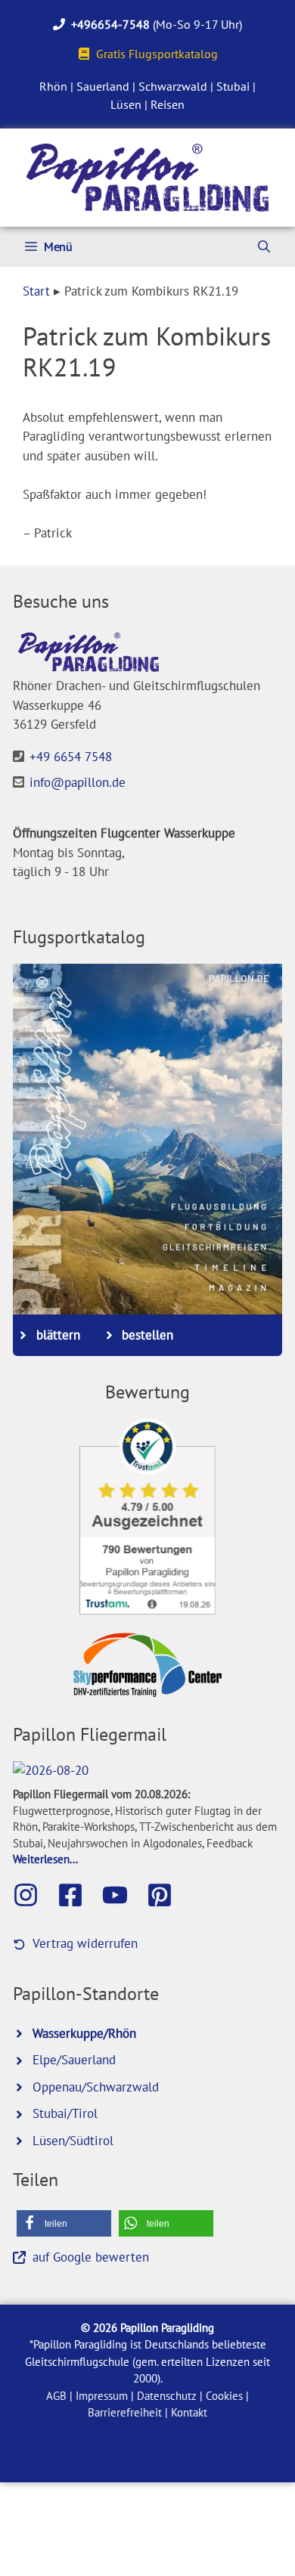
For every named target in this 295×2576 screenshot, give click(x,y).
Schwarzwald (173, 86)
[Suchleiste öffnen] (264, 247)
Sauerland (103, 86)
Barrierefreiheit (125, 2412)
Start (36, 291)
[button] (64, 2223)
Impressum (102, 2396)
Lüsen (126, 104)
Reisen (168, 104)
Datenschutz (167, 2396)
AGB (56, 2396)
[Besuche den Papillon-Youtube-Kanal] (123, 1895)
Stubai (233, 86)
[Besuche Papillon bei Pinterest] (167, 1895)
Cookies (224, 2396)
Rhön (53, 86)
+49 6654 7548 (71, 757)
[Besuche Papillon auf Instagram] (33, 1895)
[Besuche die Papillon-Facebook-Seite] (78, 1895)
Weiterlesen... (45, 1859)
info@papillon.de (78, 782)
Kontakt (189, 2412)
